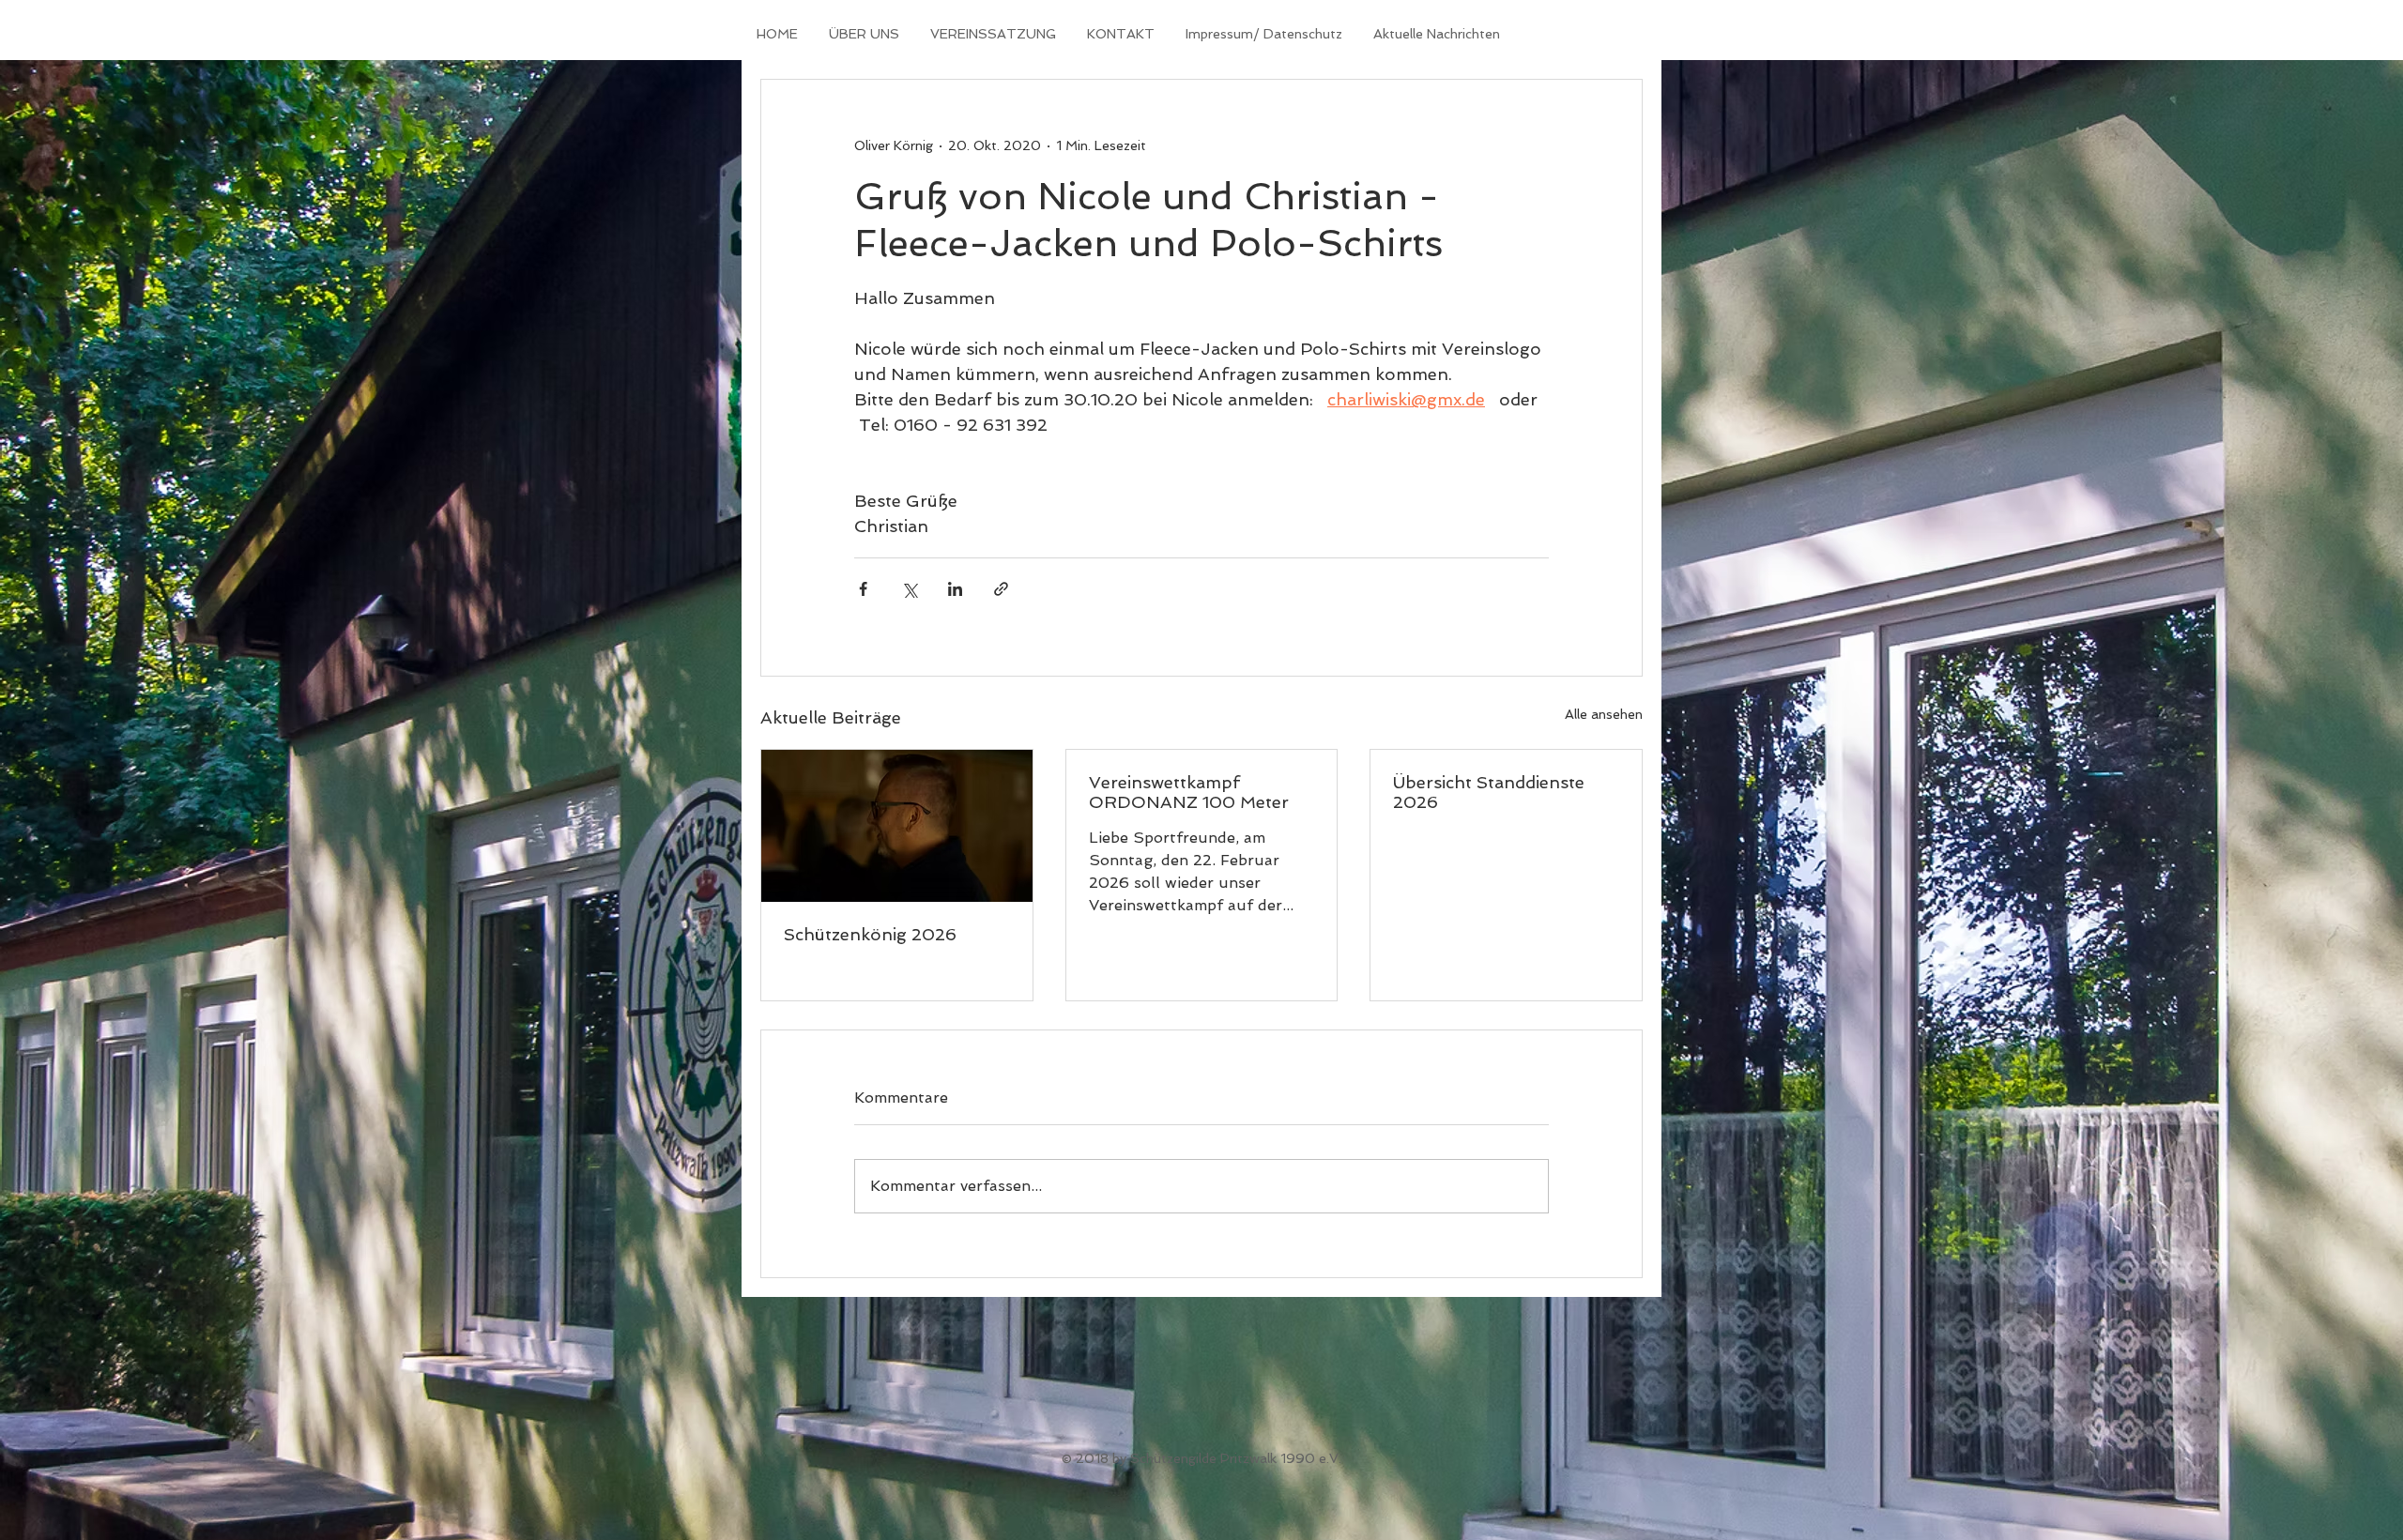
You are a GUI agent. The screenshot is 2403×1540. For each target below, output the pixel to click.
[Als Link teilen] (1001, 589)
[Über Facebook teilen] (863, 589)
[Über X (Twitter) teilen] (909, 589)
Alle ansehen (1604, 714)
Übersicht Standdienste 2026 (1489, 792)
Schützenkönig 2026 (870, 934)
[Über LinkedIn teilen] (955, 589)
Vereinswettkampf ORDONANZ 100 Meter (1189, 792)
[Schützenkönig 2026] (897, 826)
